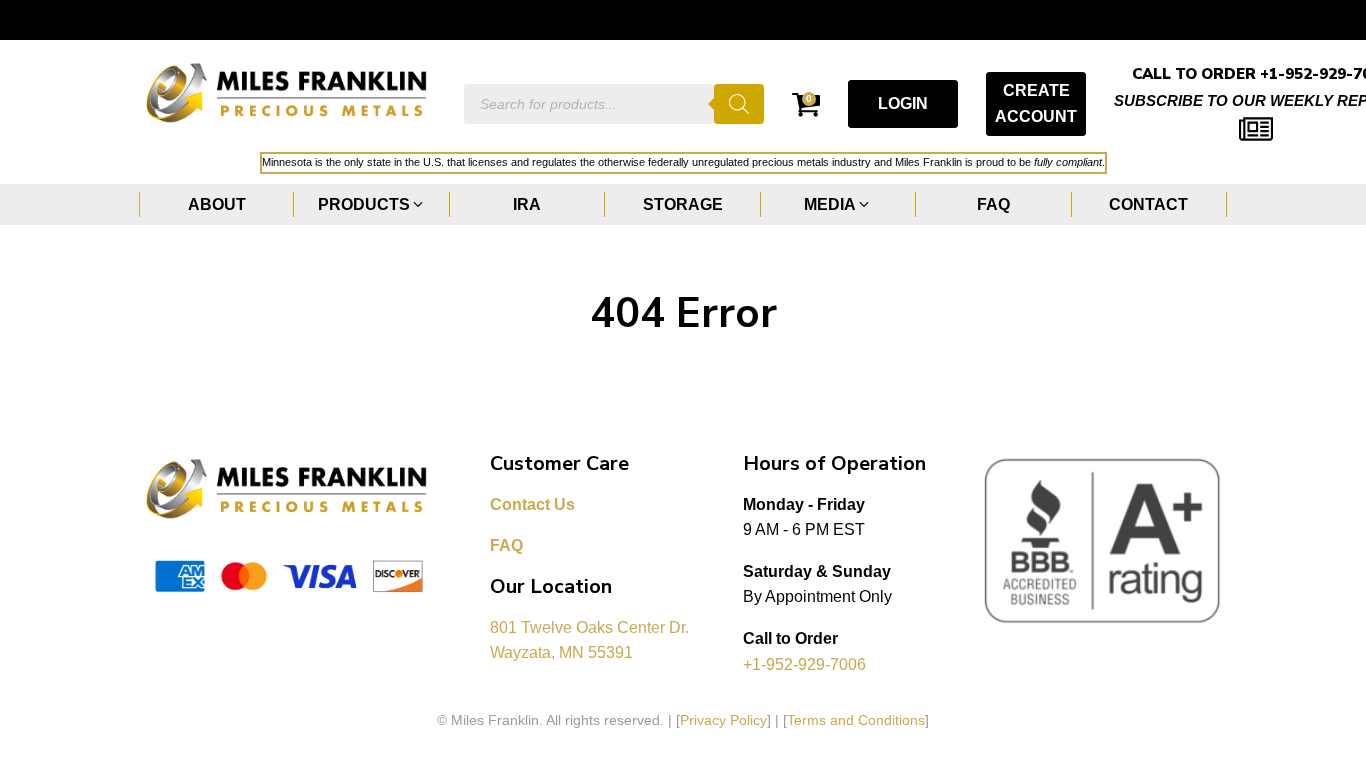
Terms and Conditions (856, 720)
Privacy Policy (723, 720)
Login (903, 103)
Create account (1036, 103)
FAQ (506, 545)
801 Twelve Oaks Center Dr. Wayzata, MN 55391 (591, 640)
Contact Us (532, 504)
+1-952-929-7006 (804, 664)
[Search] (739, 104)
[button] (371, 205)
